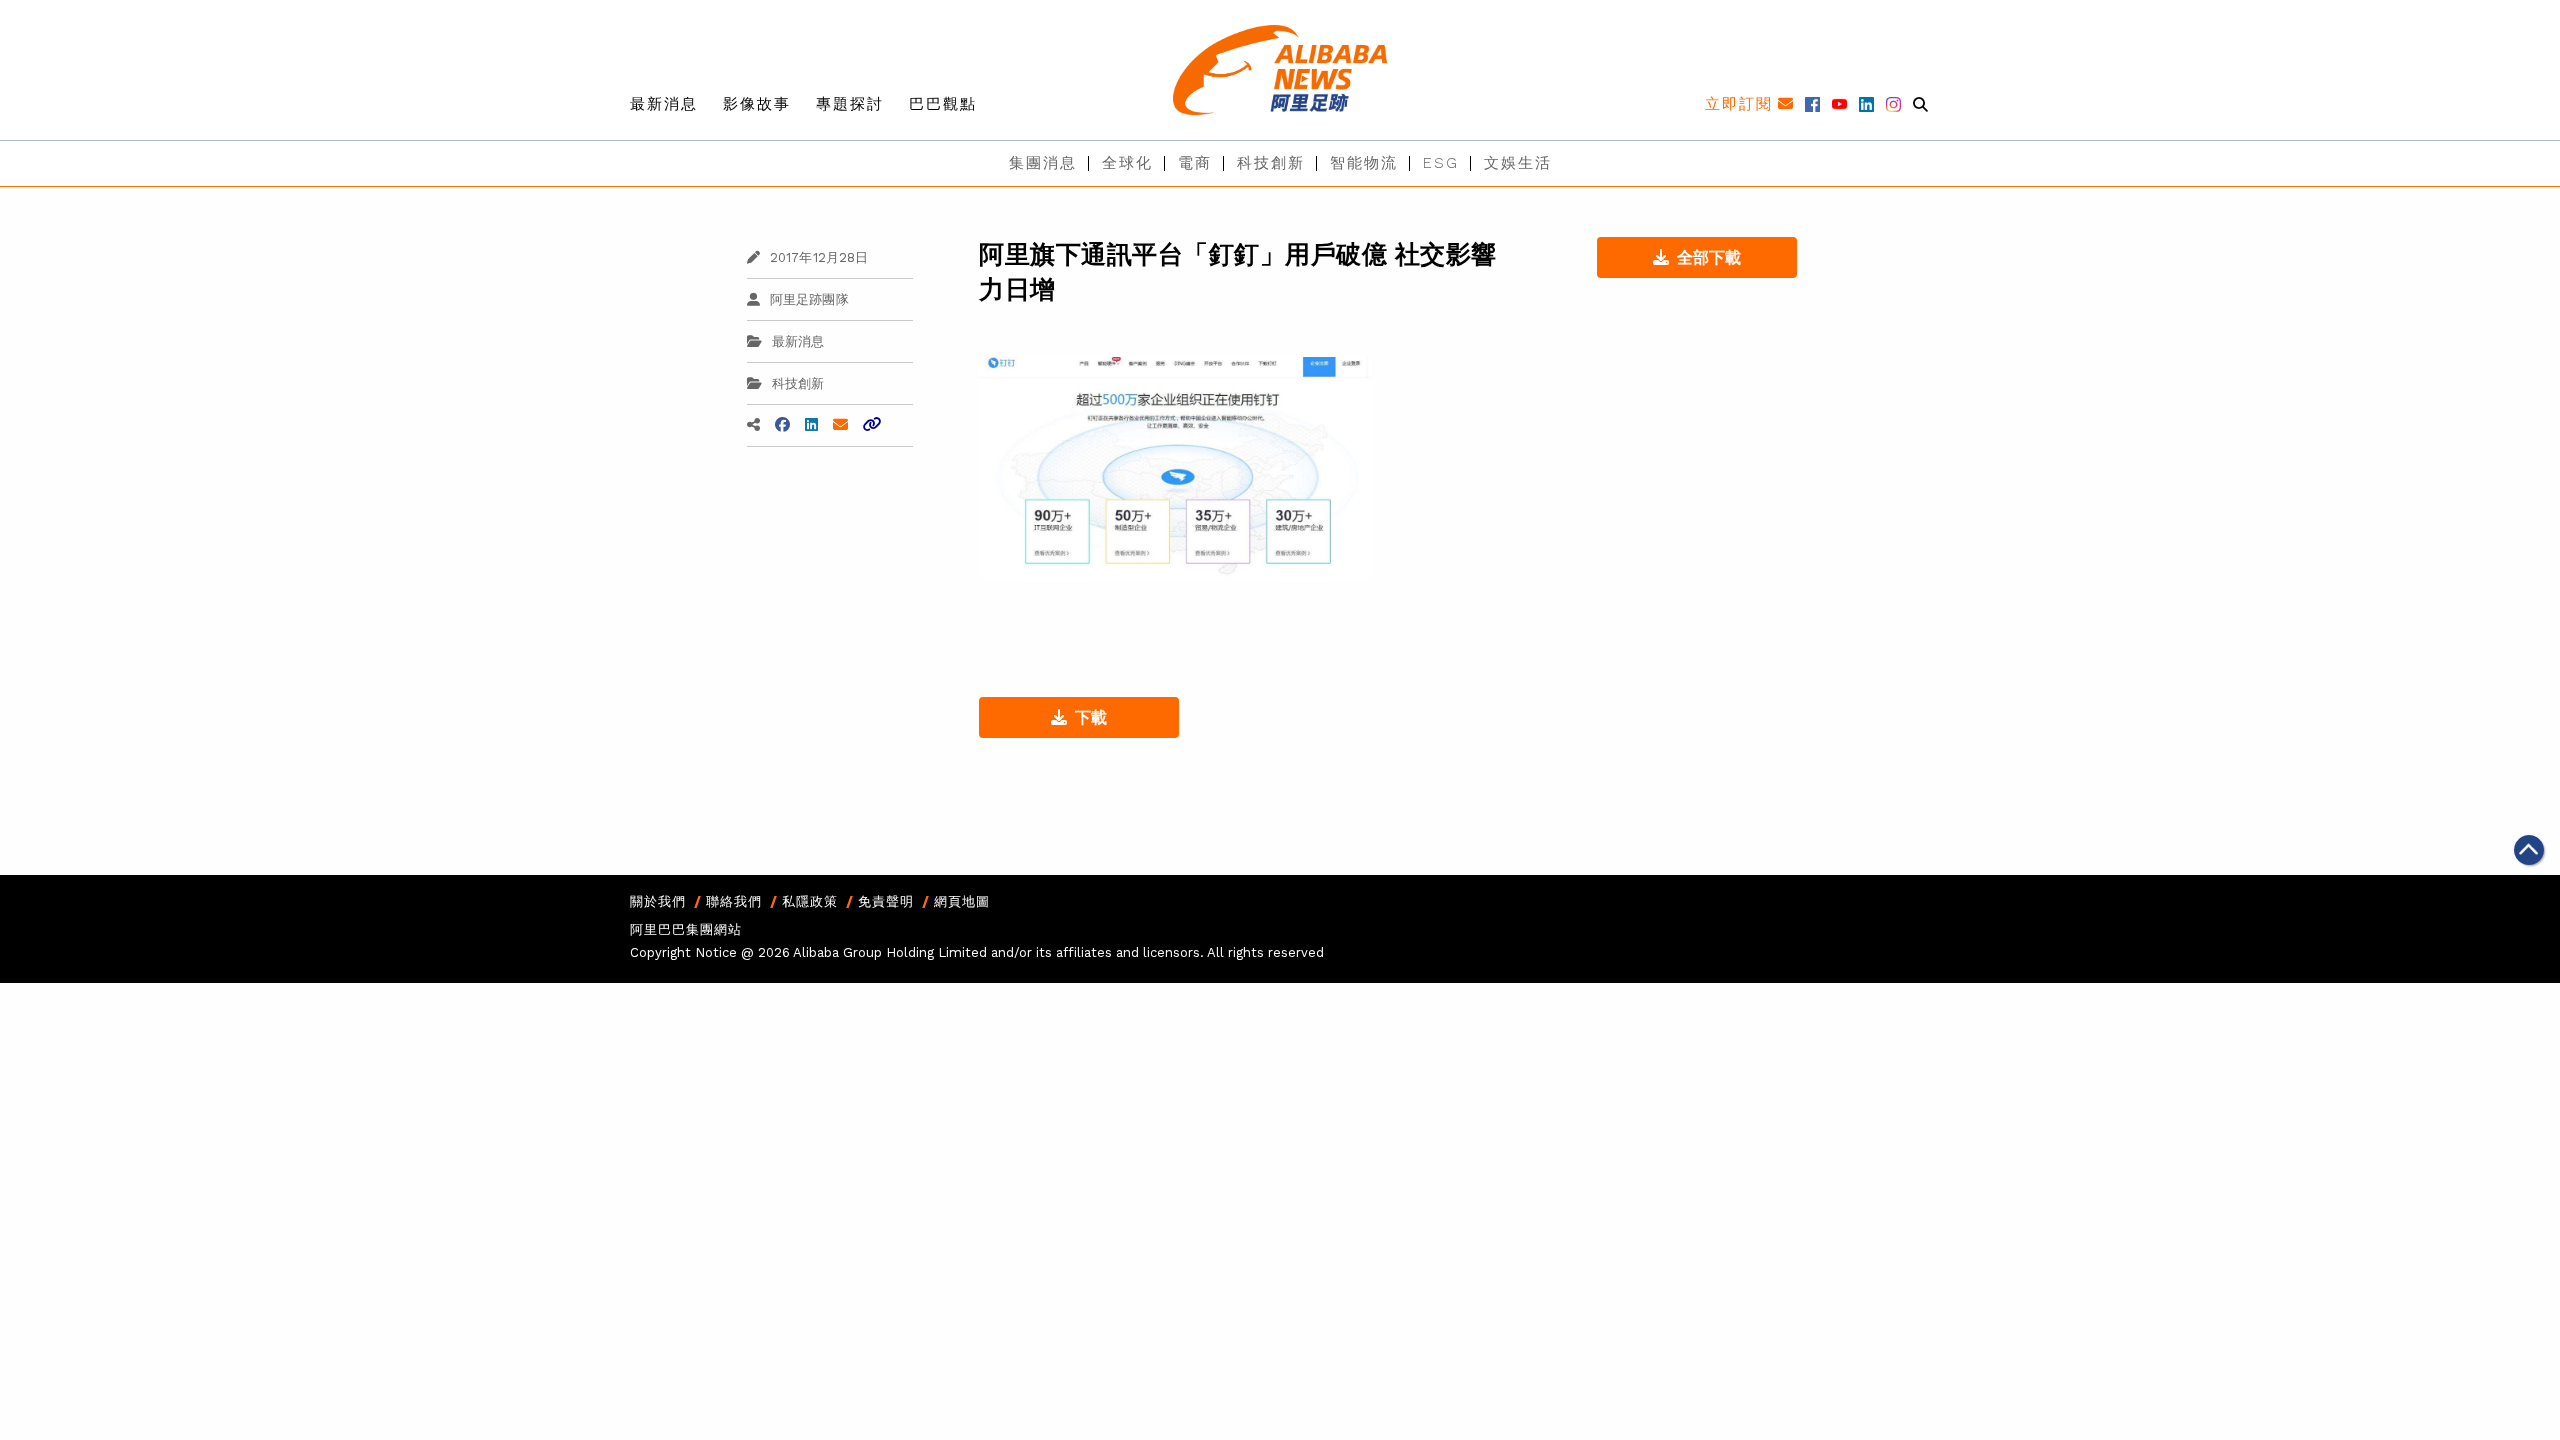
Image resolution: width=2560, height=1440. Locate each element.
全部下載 (1709, 257)
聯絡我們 (734, 901)
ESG (1441, 163)
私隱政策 (810, 901)
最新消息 (664, 104)
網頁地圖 (962, 901)
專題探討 (850, 104)
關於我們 (658, 901)
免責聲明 (886, 901)
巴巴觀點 (943, 104)
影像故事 (757, 104)
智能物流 (1364, 163)
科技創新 (1271, 163)
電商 (1195, 163)
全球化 (1127, 163)
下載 (1091, 717)
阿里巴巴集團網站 (686, 929)
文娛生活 (1518, 163)
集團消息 (1043, 163)
